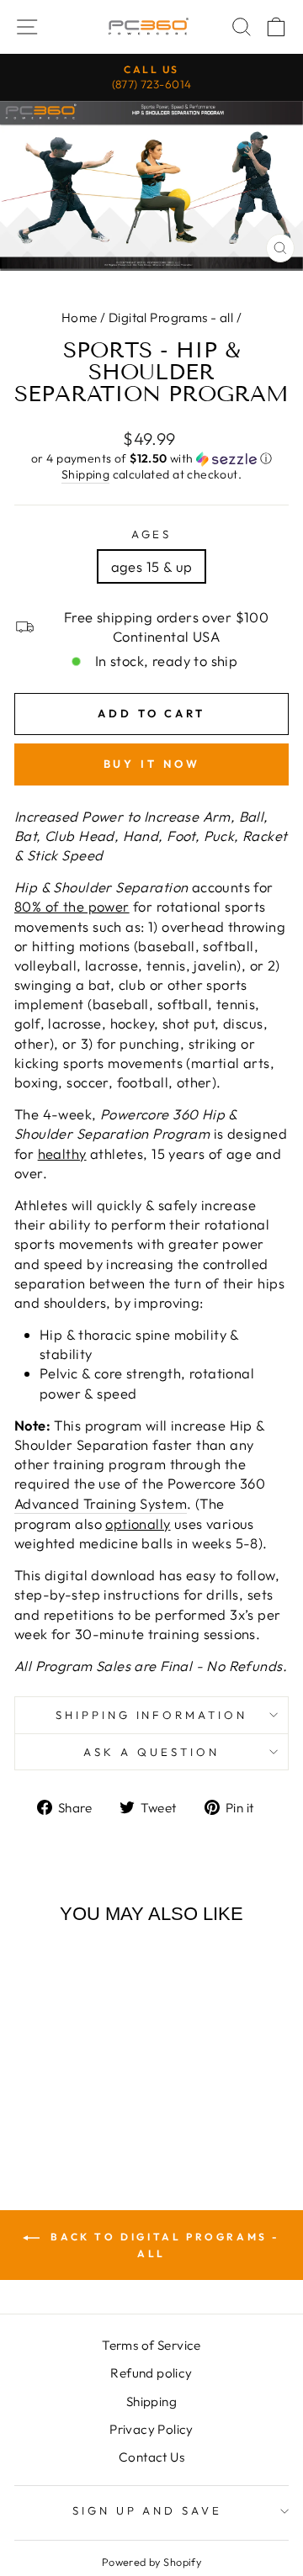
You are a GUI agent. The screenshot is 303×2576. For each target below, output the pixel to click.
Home (80, 317)
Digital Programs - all (171, 317)
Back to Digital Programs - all (163, 2245)
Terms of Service (151, 2345)
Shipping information (152, 1715)
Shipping (85, 474)
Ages (152, 534)
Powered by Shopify (151, 2562)
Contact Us (151, 2457)
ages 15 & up (152, 566)
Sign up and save (148, 2510)
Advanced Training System (101, 1503)
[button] (151, 459)
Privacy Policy (151, 2429)
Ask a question (151, 1752)
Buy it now (152, 764)
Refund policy (151, 2373)
